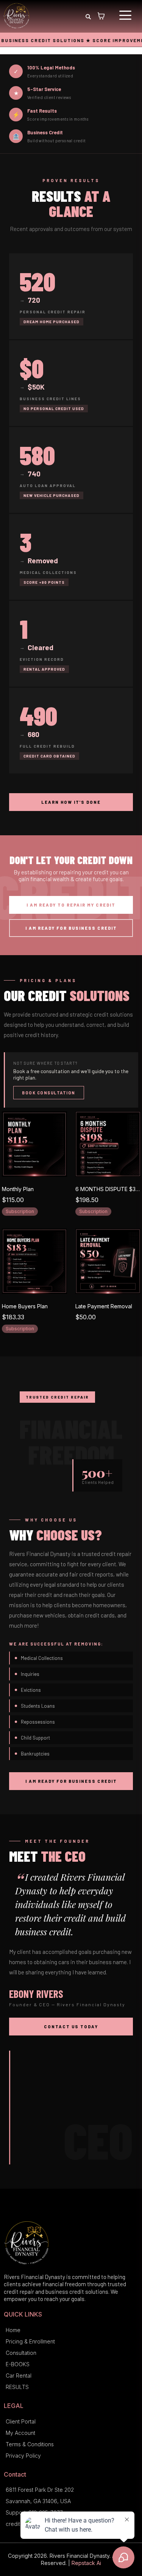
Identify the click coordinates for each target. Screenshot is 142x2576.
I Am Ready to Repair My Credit (71, 905)
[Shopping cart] (101, 16)
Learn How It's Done (71, 802)
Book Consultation (49, 1093)
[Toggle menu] (125, 15)
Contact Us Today (71, 2027)
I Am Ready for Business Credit (71, 928)
